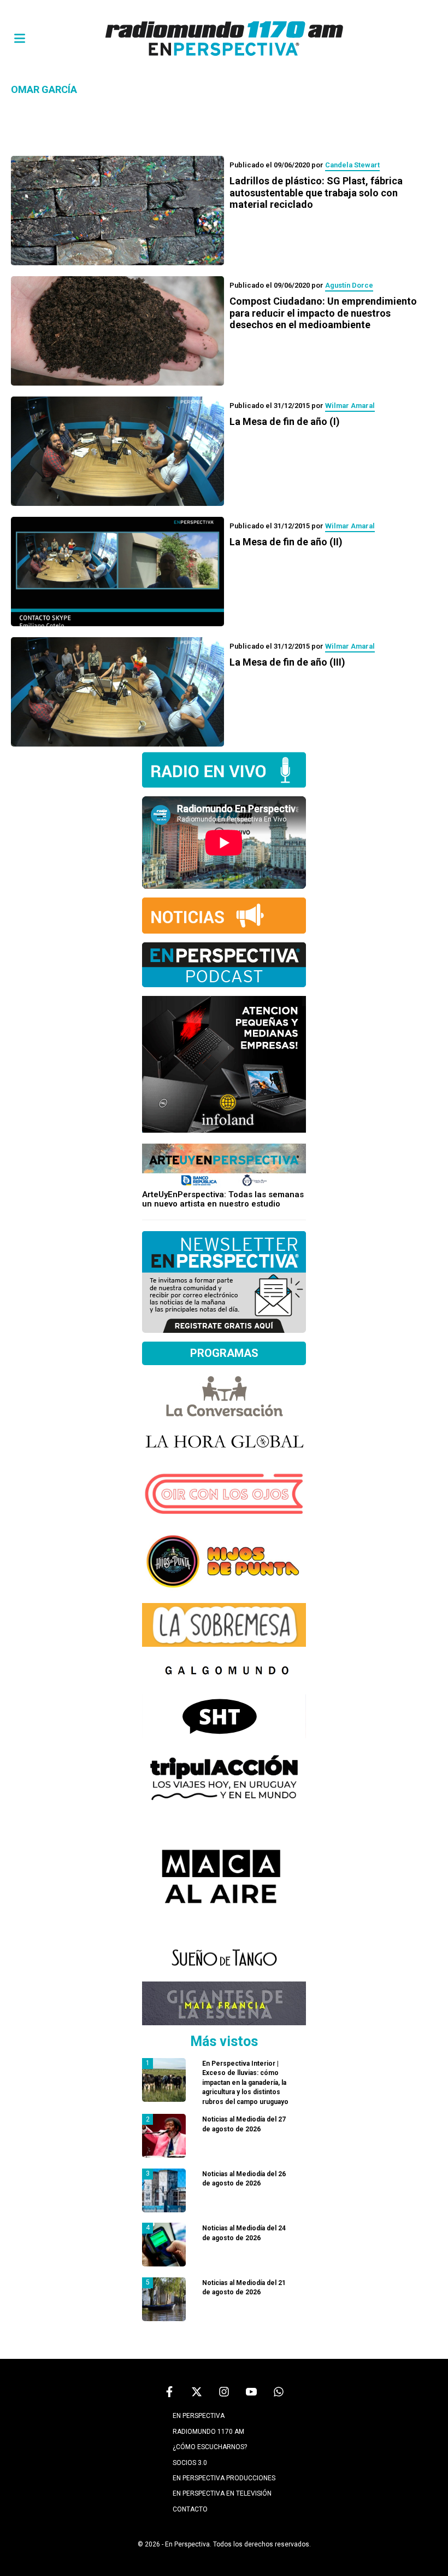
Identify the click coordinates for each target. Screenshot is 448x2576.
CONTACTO (190, 2509)
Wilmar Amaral (350, 406)
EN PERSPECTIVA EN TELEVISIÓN (222, 2493)
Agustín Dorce (349, 285)
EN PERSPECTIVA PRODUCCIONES (224, 2478)
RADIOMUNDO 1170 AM (208, 2432)
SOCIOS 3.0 (190, 2463)
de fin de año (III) (287, 662)
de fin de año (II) (286, 542)
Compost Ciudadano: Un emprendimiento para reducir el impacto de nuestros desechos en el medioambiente (323, 313)
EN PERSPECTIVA (199, 2416)
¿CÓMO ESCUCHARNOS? (210, 2447)
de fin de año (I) (285, 421)
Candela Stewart (352, 165)
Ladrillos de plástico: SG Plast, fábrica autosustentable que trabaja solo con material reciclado (316, 193)
